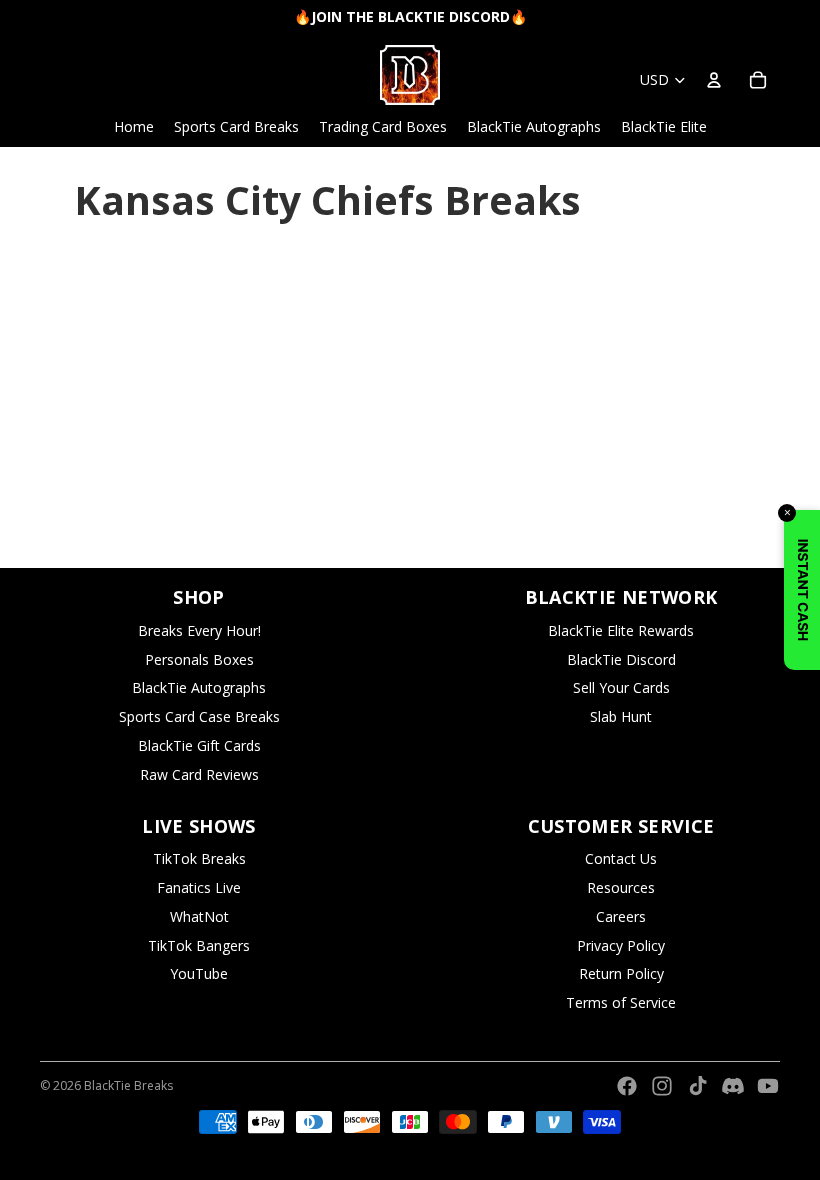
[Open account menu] (714, 80)
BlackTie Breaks (128, 1085)
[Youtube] (768, 1086)
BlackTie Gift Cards (199, 745)
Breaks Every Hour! (199, 630)
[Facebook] (627, 1086)
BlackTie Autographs (199, 687)
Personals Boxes (199, 659)
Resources (621, 887)
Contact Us (621, 858)
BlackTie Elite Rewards (621, 630)
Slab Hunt (621, 716)
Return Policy (621, 973)
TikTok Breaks (199, 858)
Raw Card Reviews (199, 774)
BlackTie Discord (621, 659)
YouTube (199, 973)
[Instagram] (662, 1086)
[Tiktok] (698, 1086)
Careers (621, 916)
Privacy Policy (621, 945)
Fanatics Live (199, 887)
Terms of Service (621, 1002)
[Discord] (733, 1086)
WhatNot (199, 916)
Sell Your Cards (621, 687)
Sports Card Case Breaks (199, 716)
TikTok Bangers (199, 945)
